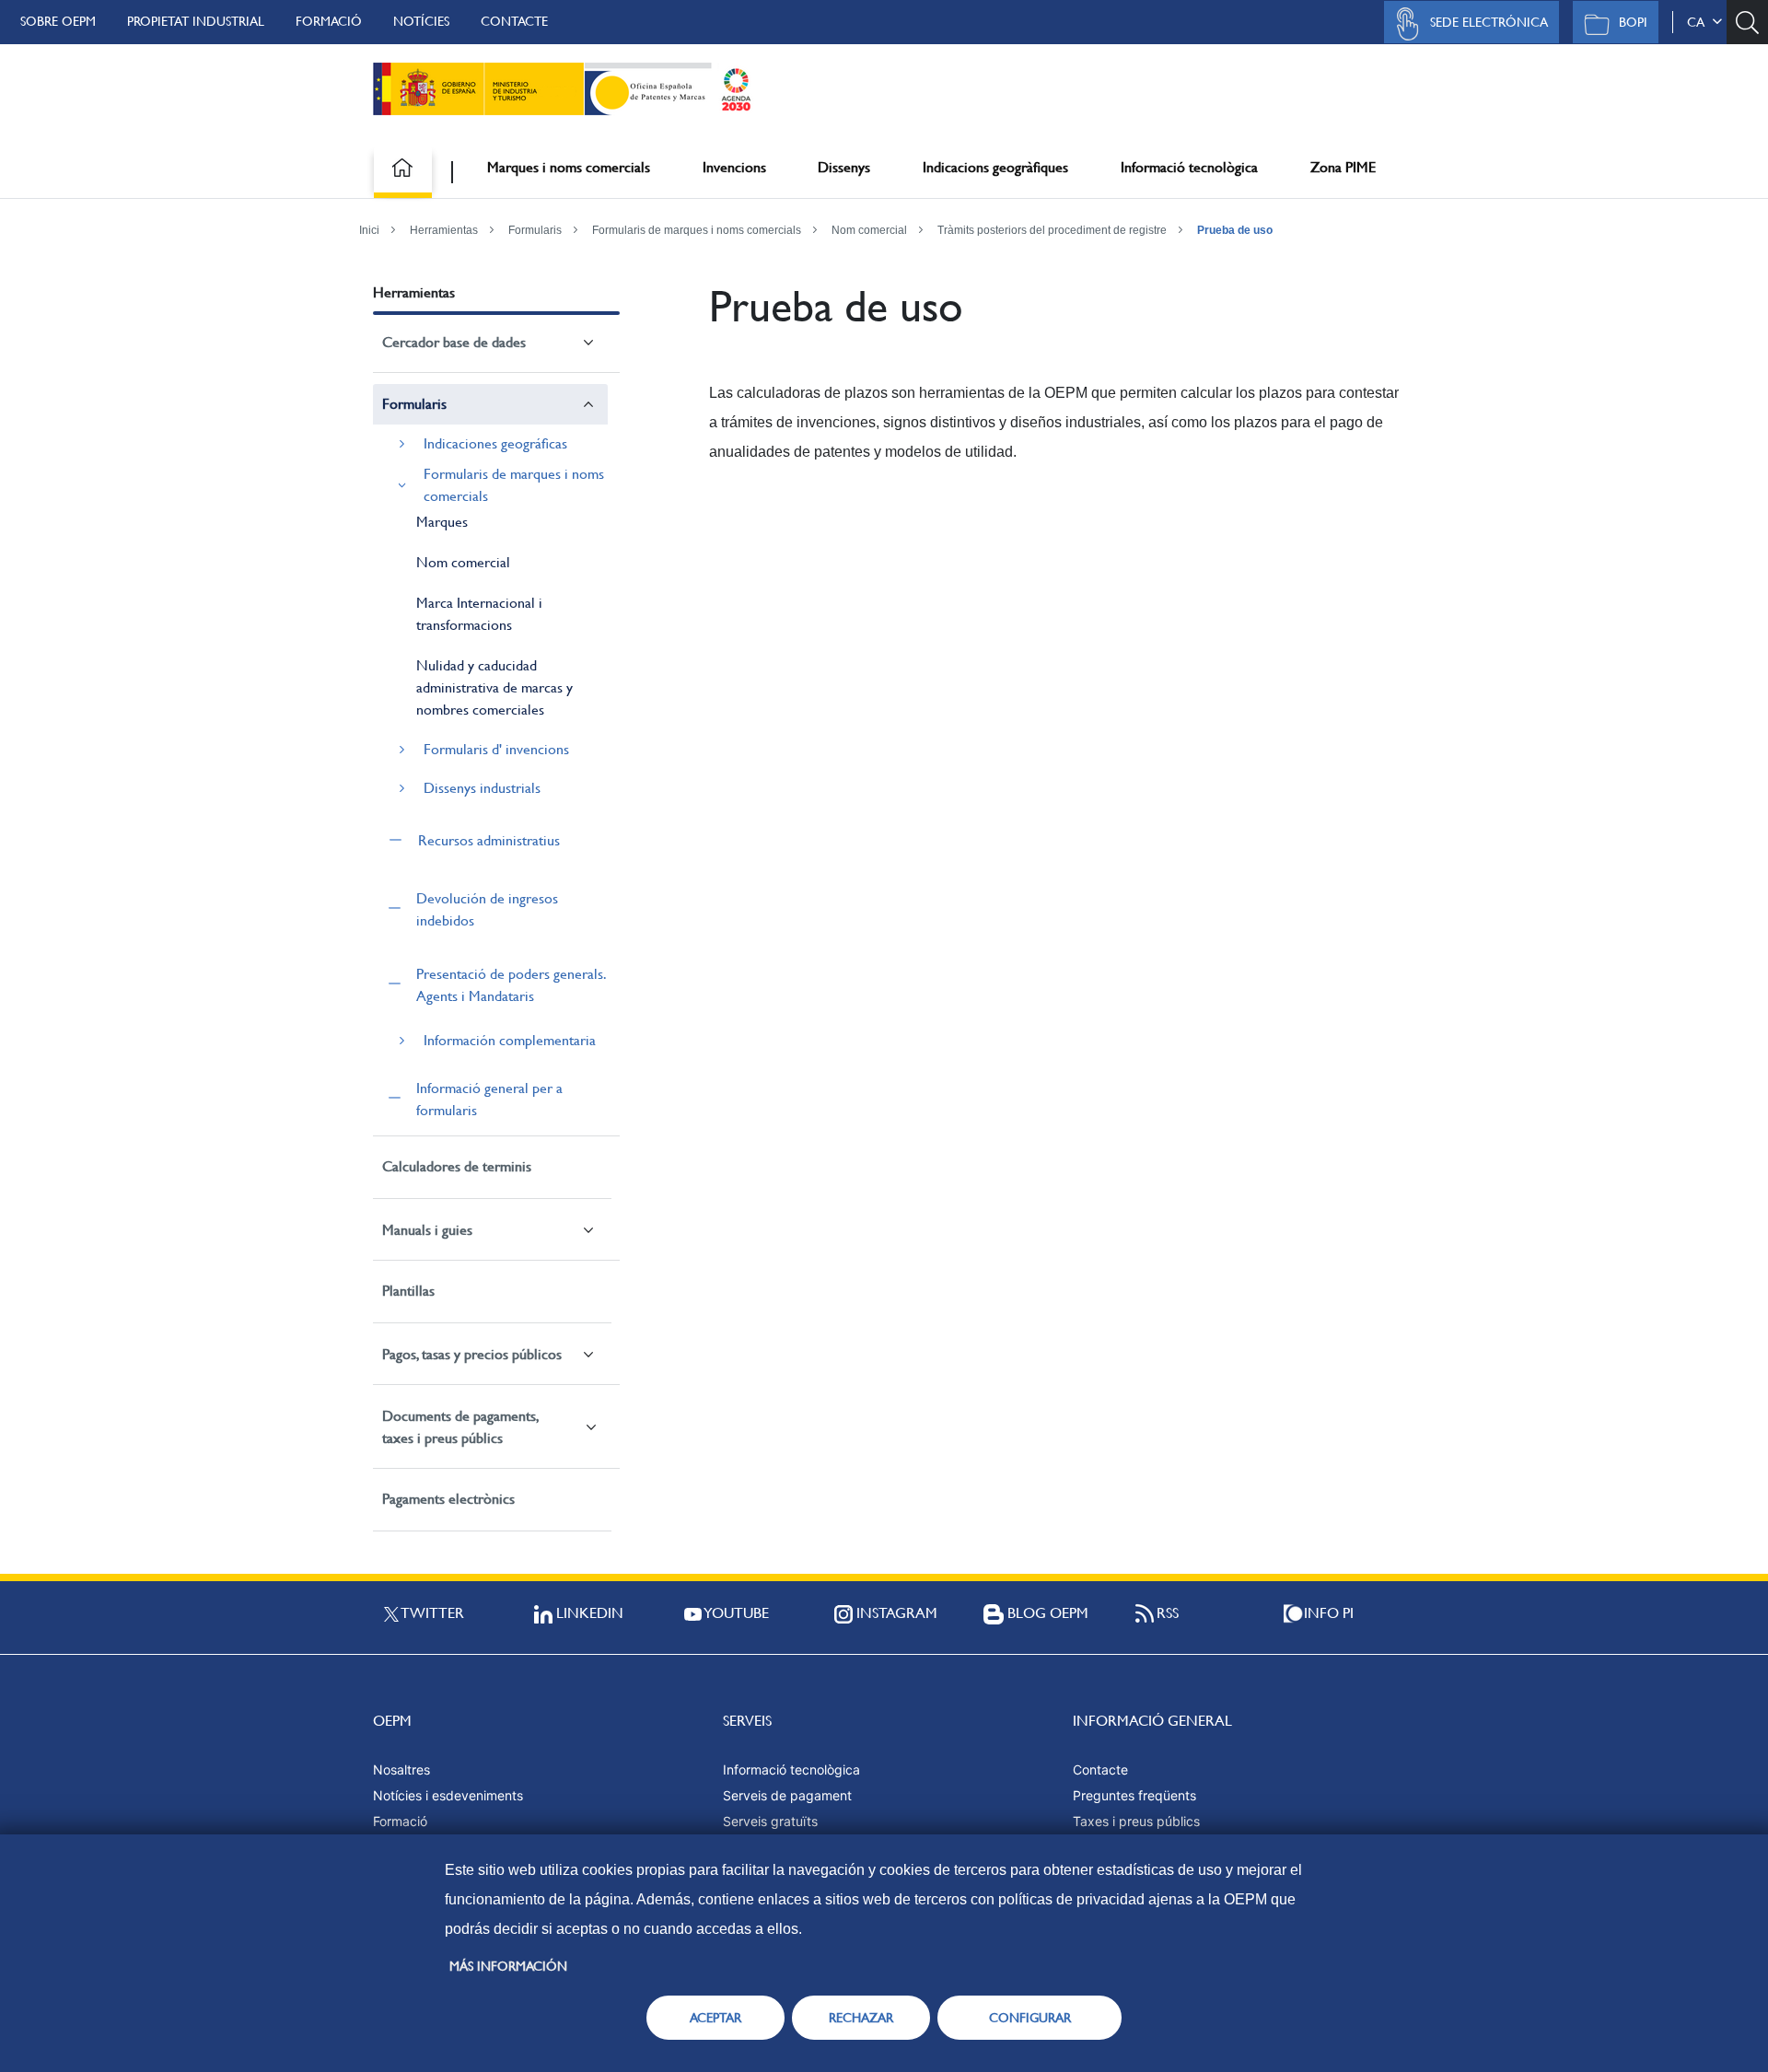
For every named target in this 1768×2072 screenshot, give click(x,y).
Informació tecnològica (1189, 167)
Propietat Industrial (196, 21)
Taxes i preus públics (1136, 1821)
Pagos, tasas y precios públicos (472, 1354)
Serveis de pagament (787, 1795)
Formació (329, 21)
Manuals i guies (427, 1230)
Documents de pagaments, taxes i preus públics (460, 1427)
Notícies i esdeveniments (448, 1795)
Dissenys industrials (482, 788)
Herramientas (444, 230)
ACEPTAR (715, 2018)
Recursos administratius (489, 840)
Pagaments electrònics (448, 1499)
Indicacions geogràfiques (995, 167)
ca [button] (1699, 22)
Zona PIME (1343, 167)
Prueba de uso (1235, 230)
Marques (442, 522)
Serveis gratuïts (770, 1821)
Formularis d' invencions (496, 749)
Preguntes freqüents (1134, 1795)
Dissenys (844, 167)
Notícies (421, 21)
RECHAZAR (861, 2018)
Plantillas (408, 1291)
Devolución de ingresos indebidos (487, 909)
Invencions (734, 167)
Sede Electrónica (1489, 22)
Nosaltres (401, 1769)
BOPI (1633, 22)
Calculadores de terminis (457, 1166)
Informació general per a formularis (489, 1099)
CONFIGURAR (1030, 2018)
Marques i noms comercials (569, 167)
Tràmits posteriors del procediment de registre (1052, 230)
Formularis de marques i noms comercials (697, 230)
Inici (369, 230)
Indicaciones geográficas (495, 443)
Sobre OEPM (58, 21)
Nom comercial (869, 230)
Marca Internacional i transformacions (479, 614)
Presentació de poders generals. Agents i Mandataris (511, 985)
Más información (508, 1966)
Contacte (514, 21)
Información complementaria (510, 1040)
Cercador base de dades (454, 342)
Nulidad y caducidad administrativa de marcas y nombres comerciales (494, 687)
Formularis (535, 230)
